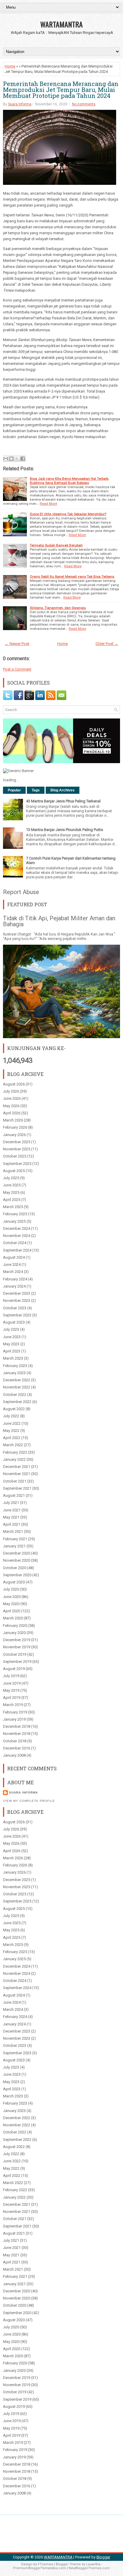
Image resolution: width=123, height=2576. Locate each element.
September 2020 (17, 1575)
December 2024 (17, 1228)
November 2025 (17, 1149)
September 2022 (17, 1402)
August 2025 (14, 1171)
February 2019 (15, 1712)
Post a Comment (17, 669)
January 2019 (14, 1719)
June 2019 (12, 1683)
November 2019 (17, 1647)
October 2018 (15, 1741)
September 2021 (17, 1488)
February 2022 (15, 1452)
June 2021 (12, 1510)
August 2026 (14, 1084)
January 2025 (14, 1221)
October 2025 (15, 1156)
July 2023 (11, 1329)
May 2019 (11, 1690)
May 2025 (11, 1192)
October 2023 (15, 1308)
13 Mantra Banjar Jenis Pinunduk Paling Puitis (64, 830)
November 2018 (17, 1734)
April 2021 (12, 1524)
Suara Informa (20, 104)
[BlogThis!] (11, 459)
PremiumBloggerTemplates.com (40, 2568)
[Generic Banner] (18, 771)
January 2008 (14, 1755)
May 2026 (11, 1106)
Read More (48, 504)
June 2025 (12, 1185)
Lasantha (93, 2564)
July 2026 (11, 1091)
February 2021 (15, 1539)
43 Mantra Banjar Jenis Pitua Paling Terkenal (63, 801)
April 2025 (12, 1200)
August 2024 (14, 1257)
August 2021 (14, 1495)
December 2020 (17, 1553)
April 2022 (12, 1438)
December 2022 (17, 1380)
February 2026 (15, 1127)
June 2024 (12, 1264)
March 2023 (13, 1358)
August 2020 (14, 1582)
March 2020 (13, 1618)
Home (10, 66)
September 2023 (17, 1315)
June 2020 (12, 1597)
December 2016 (17, 1748)
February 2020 (15, 1626)
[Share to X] (17, 459)
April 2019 (12, 1698)
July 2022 (11, 1416)
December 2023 (17, 1293)
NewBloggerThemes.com (89, 2568)
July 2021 (11, 1503)
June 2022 (12, 1423)
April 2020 (12, 1611)
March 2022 (13, 1445)
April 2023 (12, 1351)
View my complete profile (29, 1801)
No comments (84, 104)
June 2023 (12, 1337)
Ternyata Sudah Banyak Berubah (56, 545)
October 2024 (15, 1243)
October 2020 (15, 1568)
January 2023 (14, 1373)
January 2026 (14, 1135)
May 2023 (11, 1344)
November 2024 (17, 1236)
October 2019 (15, 1654)
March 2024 (13, 1272)
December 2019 (17, 1640)
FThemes (46, 2564)
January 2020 (14, 1633)
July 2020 (11, 1589)
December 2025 (17, 1142)
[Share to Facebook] (23, 459)
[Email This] (6, 459)
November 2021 (17, 1474)
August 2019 (14, 1669)
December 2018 (17, 1726)
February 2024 (15, 1279)
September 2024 (17, 1250)
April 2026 (12, 1113)
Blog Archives (63, 790)
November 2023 (17, 1301)
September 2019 (17, 1662)
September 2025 (17, 1164)
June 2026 (12, 1098)
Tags (36, 790)
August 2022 (14, 1409)
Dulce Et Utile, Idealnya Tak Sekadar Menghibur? (68, 514)
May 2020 (11, 1604)
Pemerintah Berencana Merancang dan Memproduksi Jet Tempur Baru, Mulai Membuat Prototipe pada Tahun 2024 (61, 90)
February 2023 (15, 1366)
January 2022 (14, 1459)
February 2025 (15, 1214)
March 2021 (13, 1531)
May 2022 (11, 1431)
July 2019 (11, 1676)
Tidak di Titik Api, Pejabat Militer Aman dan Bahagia (59, 921)
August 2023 (14, 1322)
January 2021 (14, 1546)
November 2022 (17, 1387)
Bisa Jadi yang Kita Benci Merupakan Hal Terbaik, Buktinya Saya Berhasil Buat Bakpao (69, 481)
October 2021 (15, 1481)
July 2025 (11, 1178)
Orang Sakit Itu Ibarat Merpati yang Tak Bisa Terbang (72, 577)
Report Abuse (21, 892)
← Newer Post (17, 644)
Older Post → (107, 644)
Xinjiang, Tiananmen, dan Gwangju (58, 608)
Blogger (103, 2557)
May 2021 (11, 1517)
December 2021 (17, 1467)
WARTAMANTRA (61, 24)
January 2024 (14, 1286)
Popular (14, 790)
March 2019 (13, 1705)
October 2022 (15, 1395)
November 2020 (17, 1560)
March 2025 (13, 1207)
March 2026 (13, 1120)
